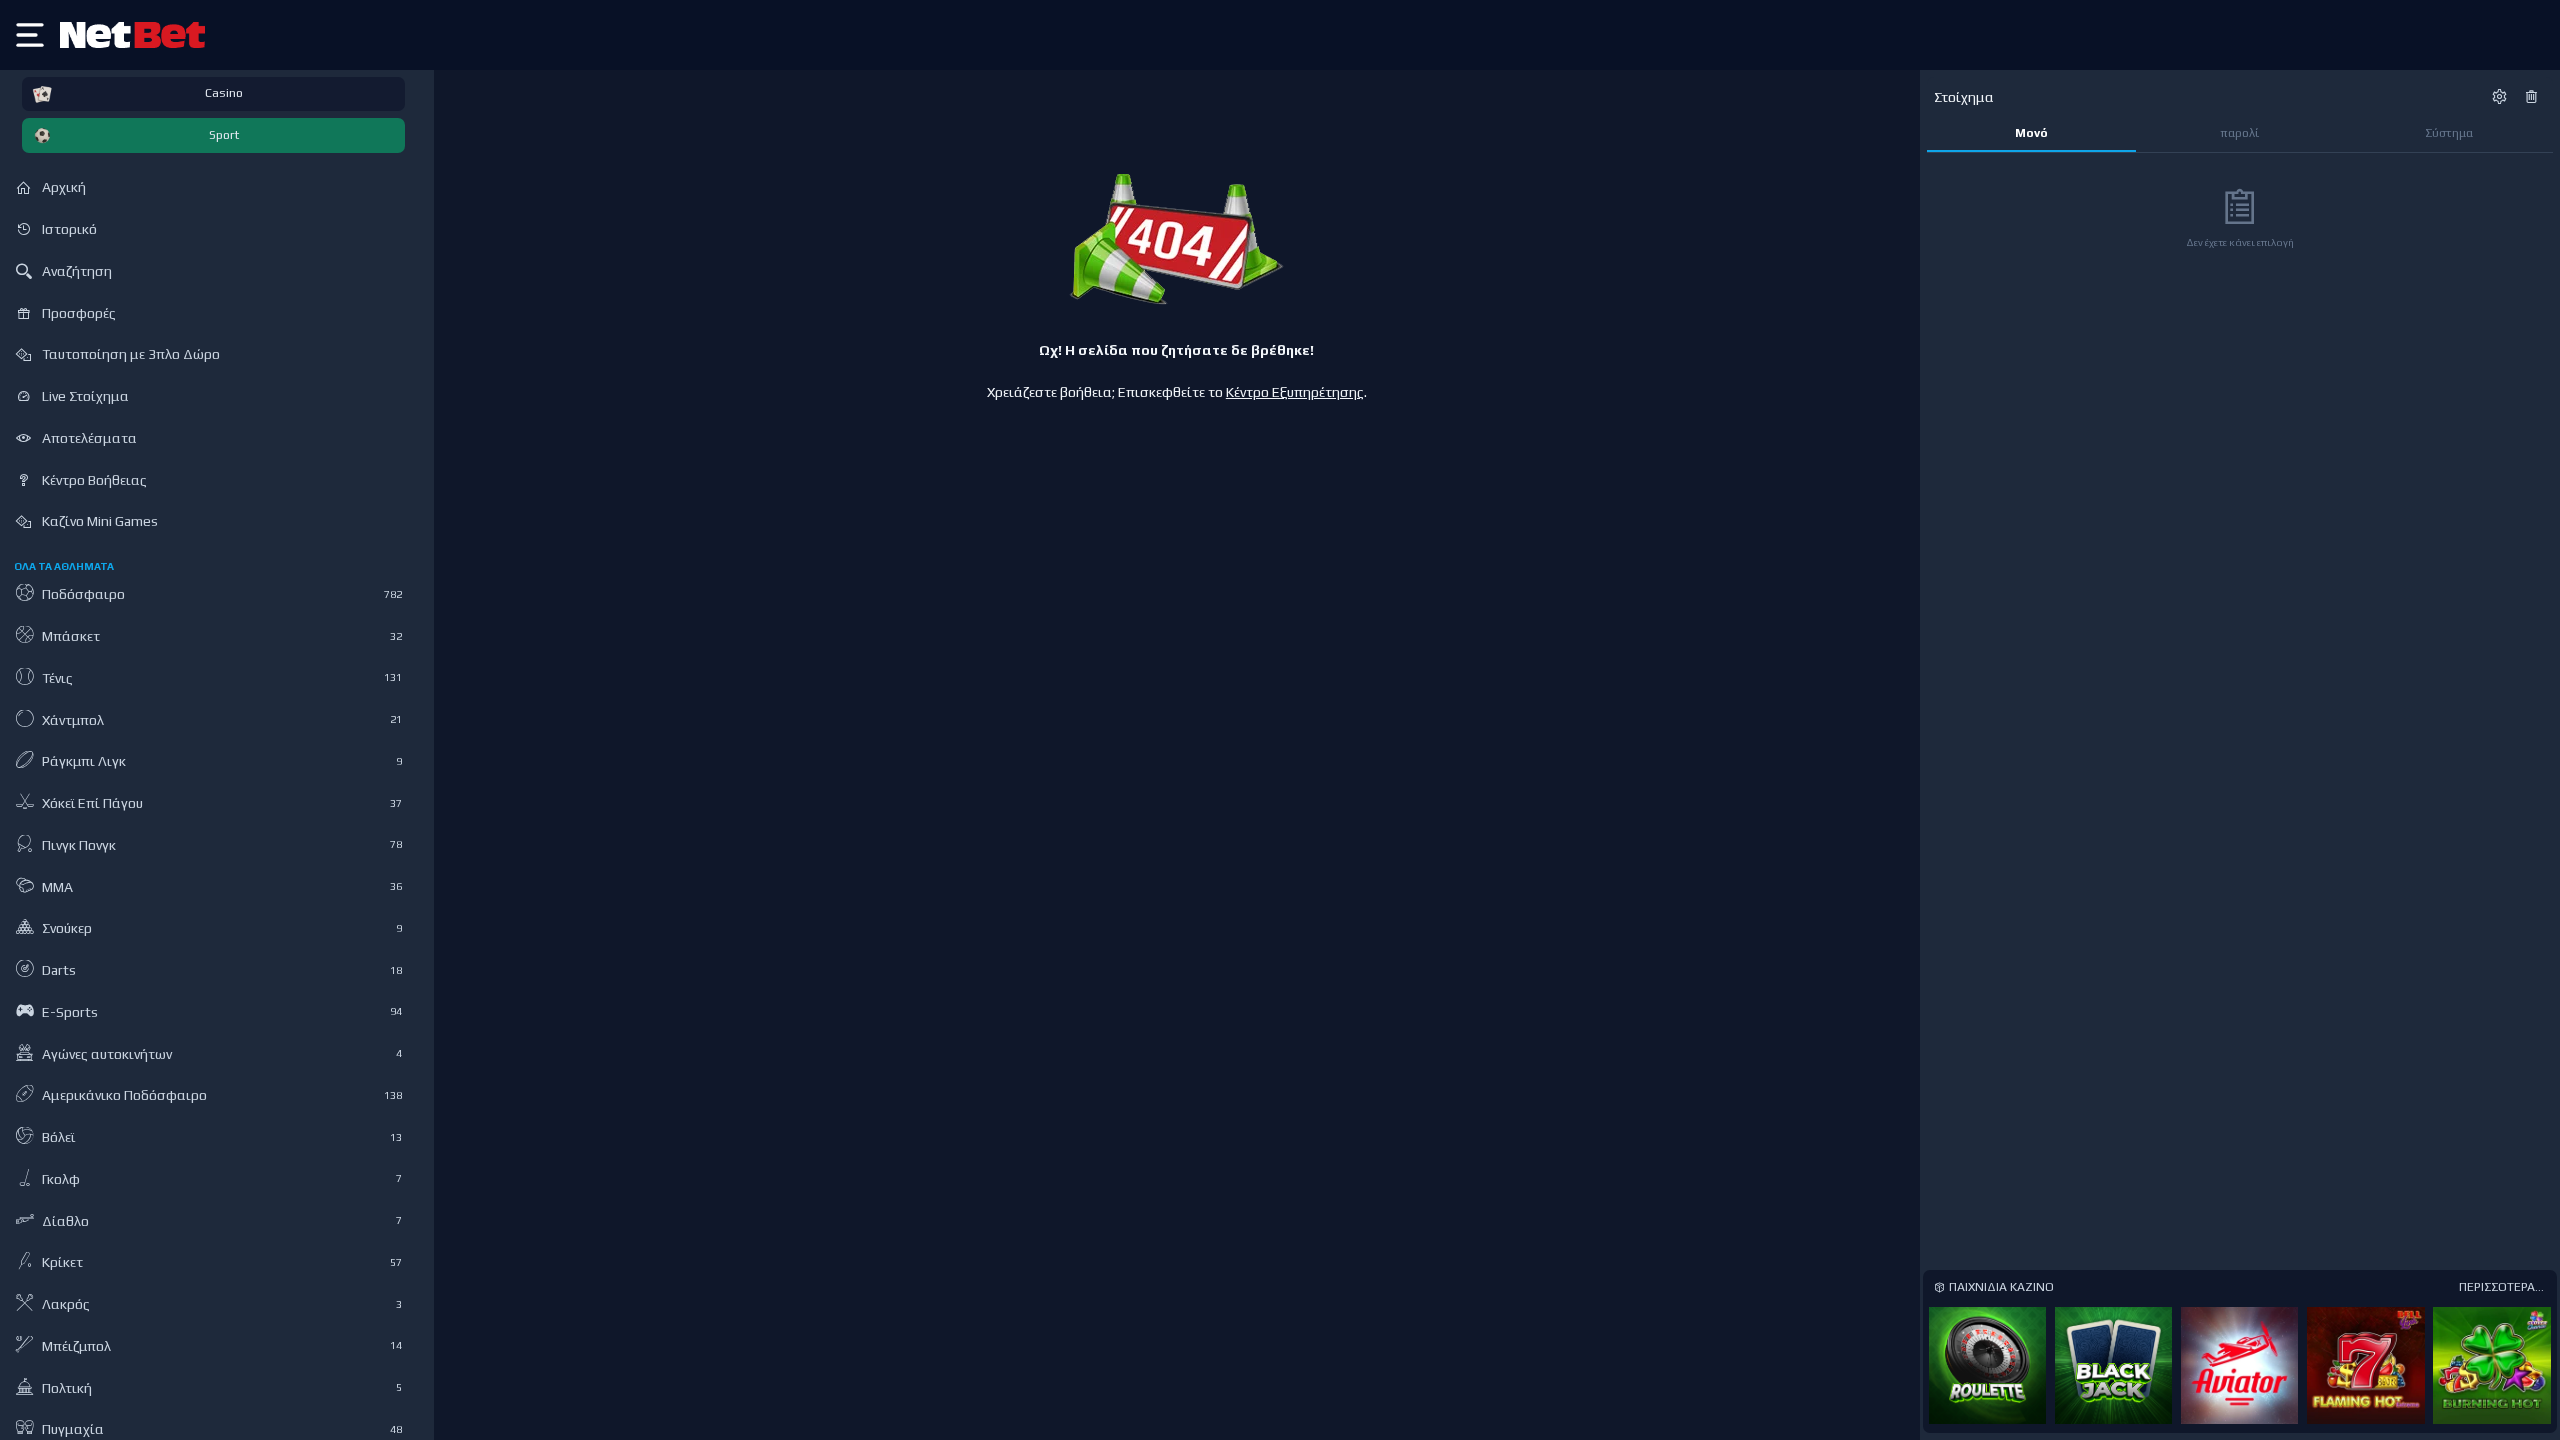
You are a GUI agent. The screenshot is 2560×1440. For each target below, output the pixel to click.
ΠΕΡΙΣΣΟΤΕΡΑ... (2501, 1287)
